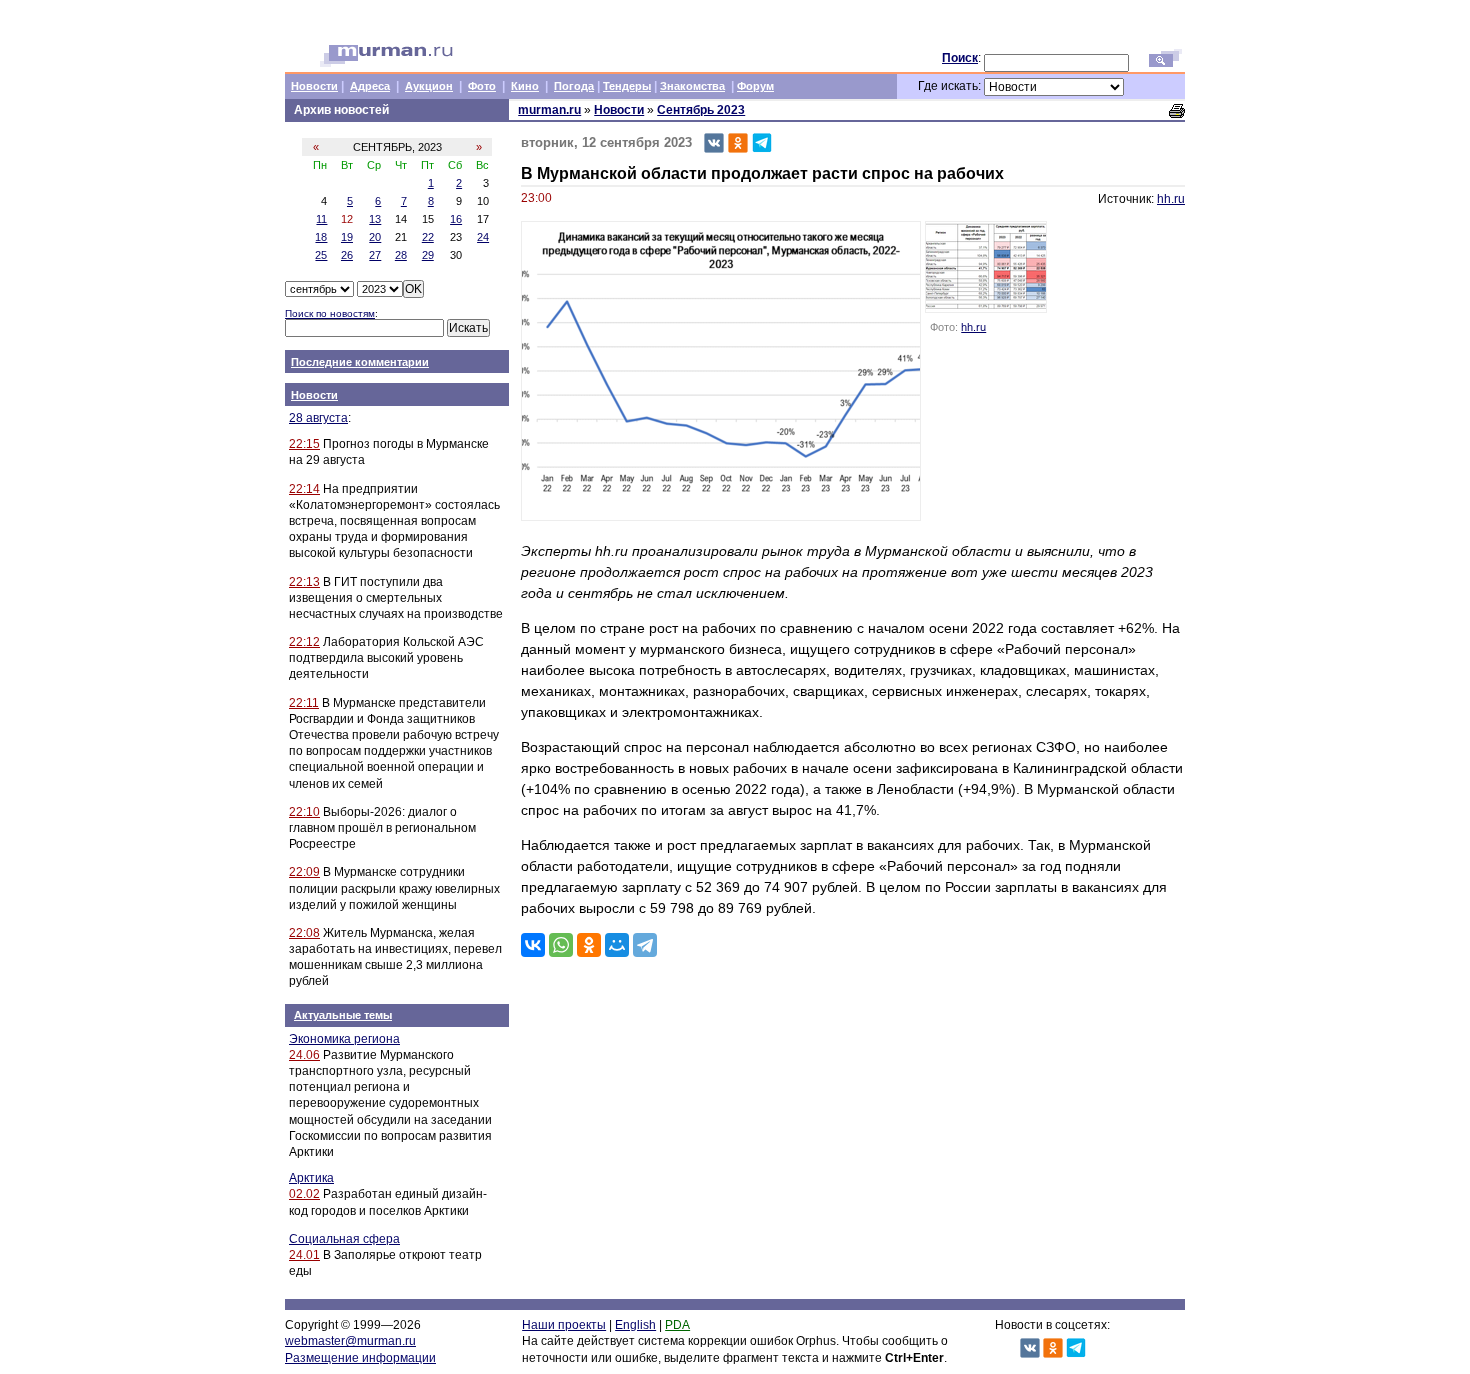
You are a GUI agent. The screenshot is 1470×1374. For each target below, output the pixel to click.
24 (483, 237)
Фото (482, 86)
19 (347, 237)
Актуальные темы (343, 1015)
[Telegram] (645, 945)
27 (375, 255)
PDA (677, 1325)
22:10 (304, 812)
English (635, 1325)
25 (321, 255)
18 (321, 237)
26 (347, 255)
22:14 (304, 489)
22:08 (304, 933)
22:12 (304, 642)
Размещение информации (360, 1358)
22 (428, 237)
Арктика (311, 1178)
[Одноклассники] (589, 945)
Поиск (960, 58)
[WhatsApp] (561, 945)
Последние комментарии (360, 362)
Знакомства (692, 86)
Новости (314, 86)
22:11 (304, 703)
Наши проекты (564, 1325)
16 (456, 219)
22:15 (304, 444)
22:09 (304, 872)
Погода (574, 86)
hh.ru (1171, 199)
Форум (755, 86)
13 (375, 219)
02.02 (304, 1194)
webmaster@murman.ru (350, 1341)
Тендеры (627, 86)
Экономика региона (344, 1039)
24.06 (304, 1055)
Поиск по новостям (330, 313)
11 (321, 219)
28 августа (318, 418)
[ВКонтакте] (533, 945)
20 (375, 237)
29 (428, 255)
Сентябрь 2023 (701, 110)
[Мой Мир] (617, 945)
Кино (525, 86)
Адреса (370, 86)
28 (401, 255)
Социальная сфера (344, 1239)
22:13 (304, 582)
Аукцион (429, 86)
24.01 (304, 1255)
